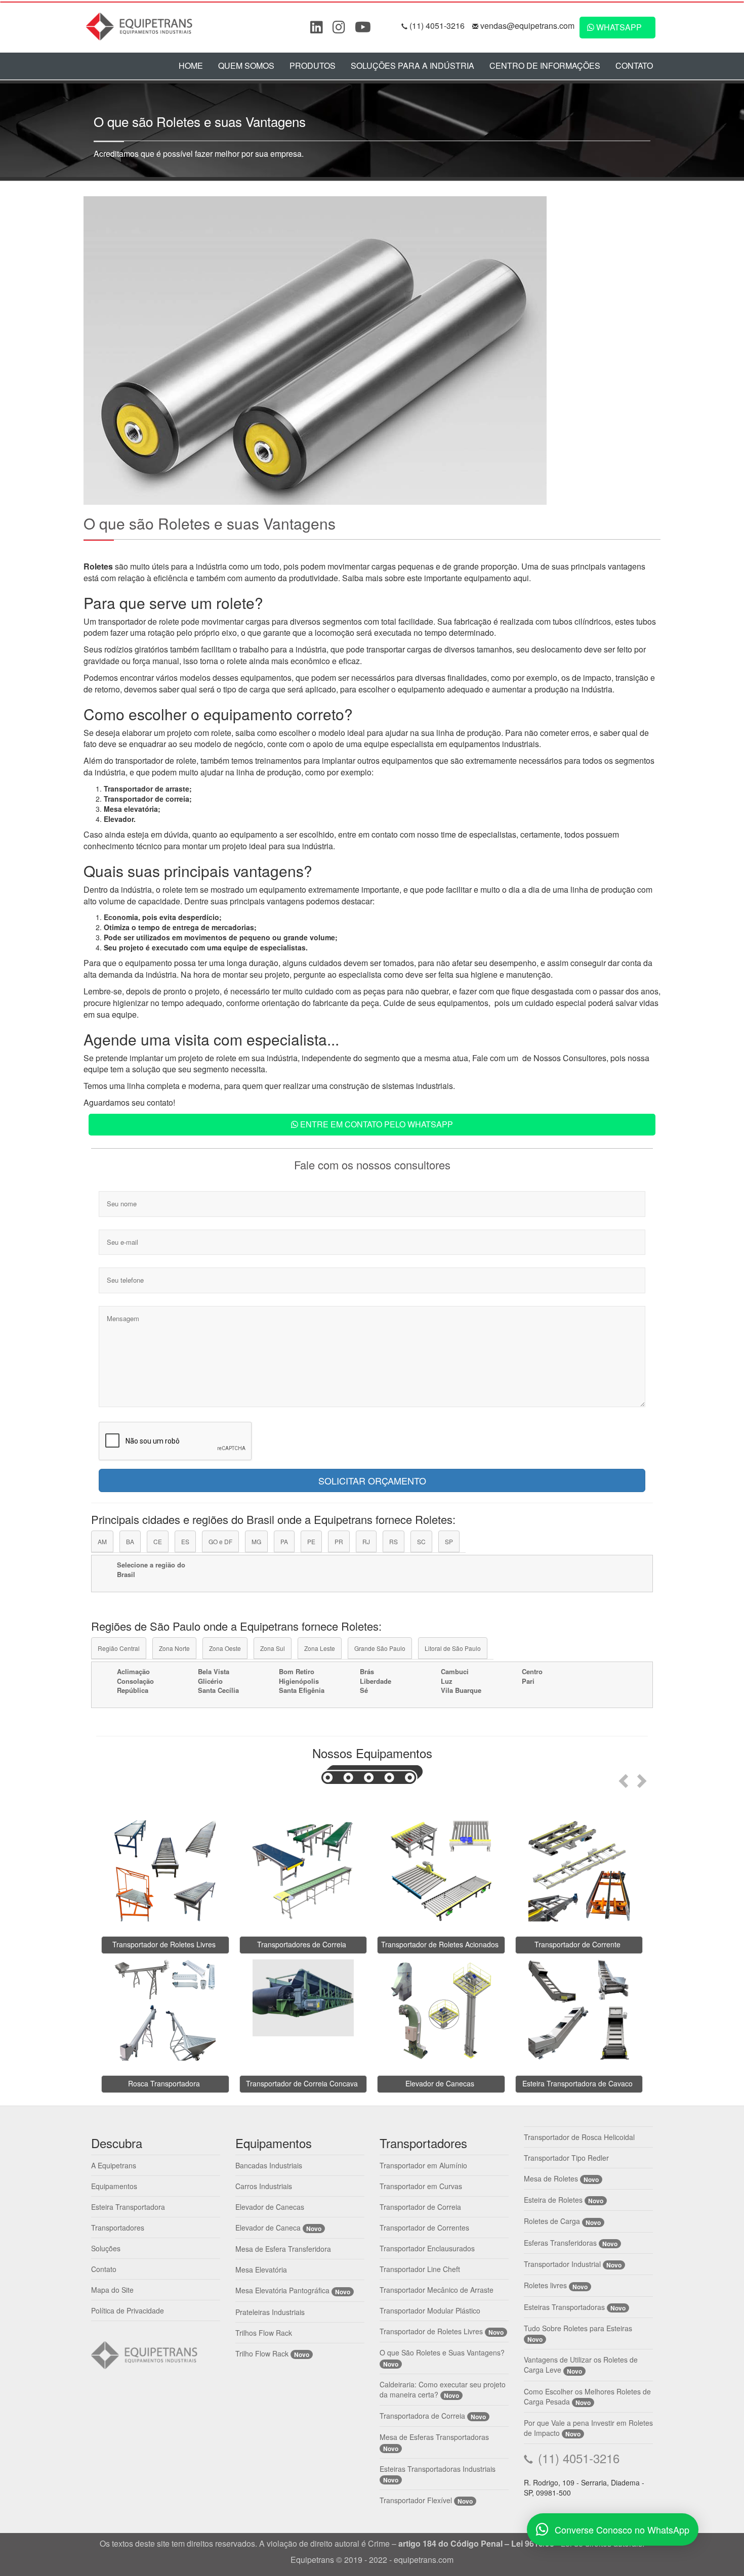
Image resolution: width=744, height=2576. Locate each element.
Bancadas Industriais (269, 2165)
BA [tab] (130, 1541)
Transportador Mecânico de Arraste (437, 2290)
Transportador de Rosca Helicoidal (579, 2137)
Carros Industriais (264, 2186)
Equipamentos (114, 2186)
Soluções (106, 2248)
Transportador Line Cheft (420, 2269)
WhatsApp (618, 27)
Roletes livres (545, 2285)
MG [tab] (256, 1541)
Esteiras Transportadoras (564, 2307)
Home (191, 66)
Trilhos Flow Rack (264, 2333)
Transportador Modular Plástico (430, 2310)
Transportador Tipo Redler (566, 2158)
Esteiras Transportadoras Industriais (438, 2469)
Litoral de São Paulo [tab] (453, 1648)
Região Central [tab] (119, 1648)
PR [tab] (339, 1541)
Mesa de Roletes (551, 2178)
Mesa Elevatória (261, 2269)
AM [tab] (102, 1541)
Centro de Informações (545, 66)
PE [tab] (311, 1541)
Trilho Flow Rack (262, 2353)
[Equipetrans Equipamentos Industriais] (142, 25)
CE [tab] (158, 1541)
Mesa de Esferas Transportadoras (434, 2437)
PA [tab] (284, 1541)
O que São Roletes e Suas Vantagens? (442, 2352)
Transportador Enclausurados (427, 2248)
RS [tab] (394, 1541)
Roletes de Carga (552, 2221)
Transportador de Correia (420, 2207)
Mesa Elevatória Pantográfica (282, 2290)
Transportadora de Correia (422, 2416)
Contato (634, 66)
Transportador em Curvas (421, 2186)
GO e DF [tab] (220, 1541)
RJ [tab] (366, 1541)
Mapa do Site (112, 2290)
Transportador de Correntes (424, 2228)
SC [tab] (421, 1541)
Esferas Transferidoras (560, 2243)
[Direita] (644, 1778)
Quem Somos (246, 66)
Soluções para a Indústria (412, 66)
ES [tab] (185, 1541)
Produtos (313, 66)
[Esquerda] (622, 1778)
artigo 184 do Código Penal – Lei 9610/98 (476, 2543)
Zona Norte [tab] (174, 1648)
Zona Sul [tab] (273, 1648)
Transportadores (118, 2228)
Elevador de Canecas (270, 2207)
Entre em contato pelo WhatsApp (376, 1124)
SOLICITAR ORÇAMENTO (372, 1480)
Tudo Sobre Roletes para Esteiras (578, 2328)
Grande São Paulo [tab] (380, 1648)
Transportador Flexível (417, 2500)
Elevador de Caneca (268, 2228)
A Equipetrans (114, 2165)
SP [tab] (449, 1541)
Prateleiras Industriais (270, 2312)
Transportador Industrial (562, 2264)
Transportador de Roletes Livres (431, 2331)
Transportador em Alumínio (423, 2165)
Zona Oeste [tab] (225, 1648)
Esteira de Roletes (553, 2200)
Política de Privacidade (128, 2310)
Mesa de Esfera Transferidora (283, 2249)
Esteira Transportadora (128, 2207)
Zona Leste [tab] (320, 1648)
